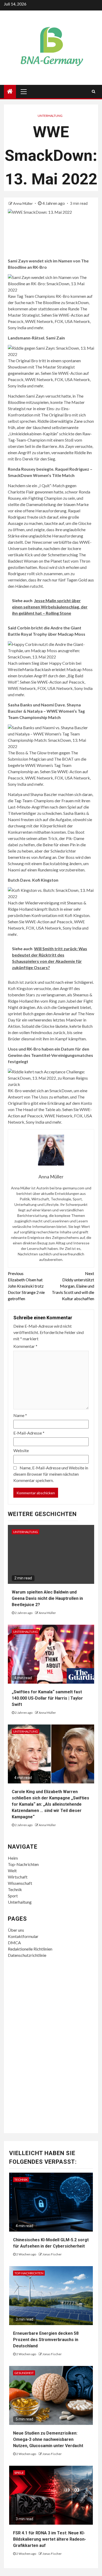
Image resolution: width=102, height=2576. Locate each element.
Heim (13, 1858)
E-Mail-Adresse (29, 1433)
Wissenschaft (20, 1883)
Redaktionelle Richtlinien (30, 1949)
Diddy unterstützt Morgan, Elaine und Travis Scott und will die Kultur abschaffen (73, 1286)
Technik (15, 1889)
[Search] (93, 91)
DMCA (14, 1943)
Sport (13, 1896)
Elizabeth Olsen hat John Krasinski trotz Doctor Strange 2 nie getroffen (26, 1286)
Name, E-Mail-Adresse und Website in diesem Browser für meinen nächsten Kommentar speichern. (51, 1474)
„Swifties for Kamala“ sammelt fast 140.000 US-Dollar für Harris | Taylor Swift (47, 1698)
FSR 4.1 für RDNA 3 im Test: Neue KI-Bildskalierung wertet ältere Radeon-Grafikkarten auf (50, 2539)
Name (20, 1415)
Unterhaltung (50, 116)
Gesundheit (24, 2373)
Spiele (19, 2473)
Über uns (16, 1930)
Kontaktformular (23, 1936)
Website (21, 1450)
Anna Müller (23, 203)
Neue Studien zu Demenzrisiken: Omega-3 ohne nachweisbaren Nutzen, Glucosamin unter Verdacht (48, 2439)
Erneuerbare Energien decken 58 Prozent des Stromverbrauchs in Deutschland (46, 2340)
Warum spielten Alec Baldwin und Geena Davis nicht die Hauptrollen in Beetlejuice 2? (47, 1598)
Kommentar (25, 1346)
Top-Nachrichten (23, 1864)
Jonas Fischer (52, 2254)
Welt (12, 1871)
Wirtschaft (18, 1877)
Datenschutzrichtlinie (27, 1955)
